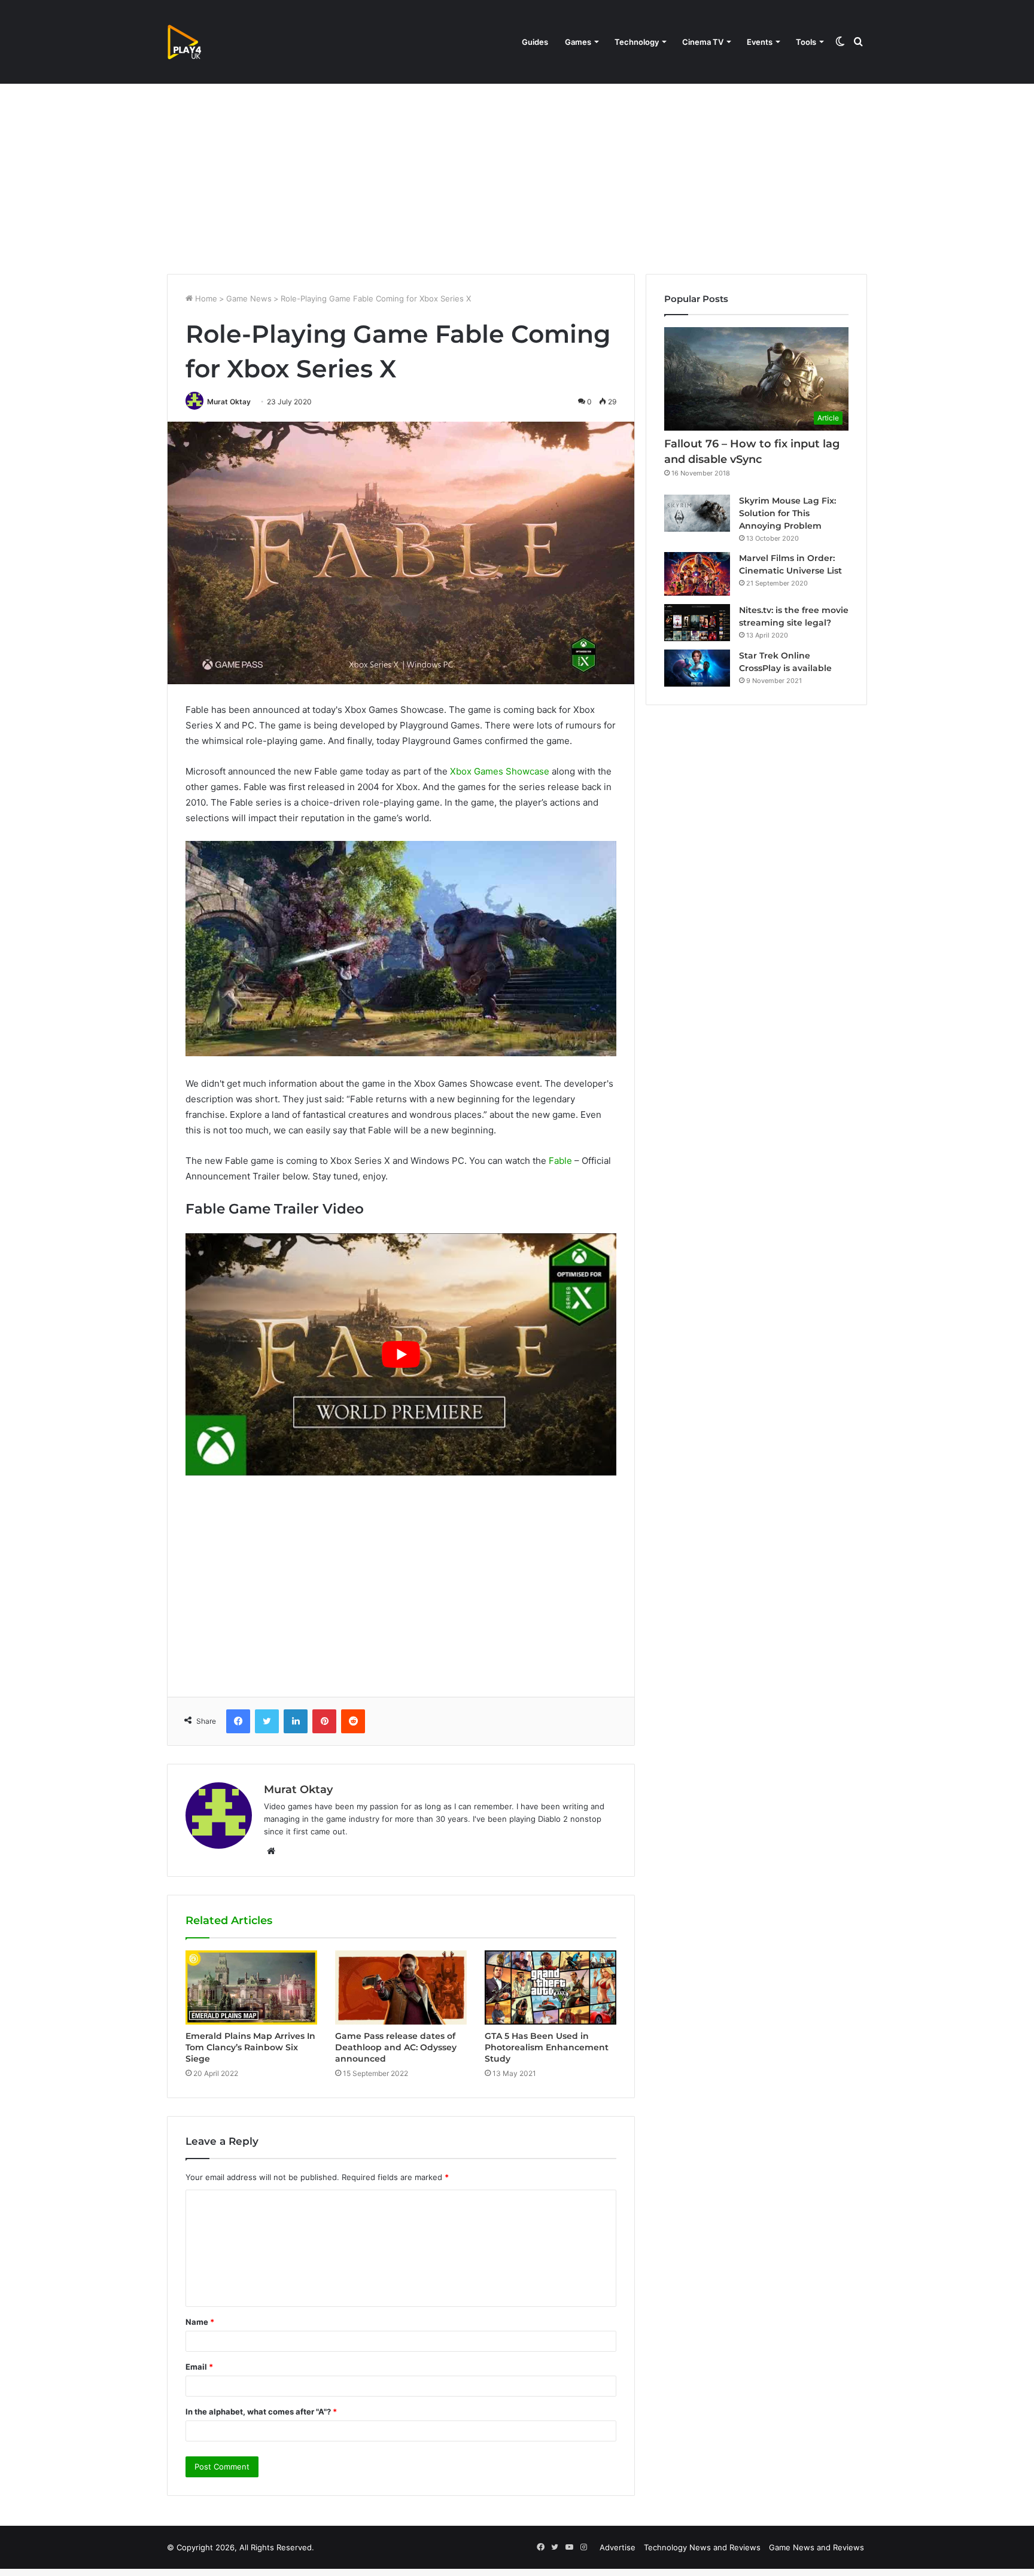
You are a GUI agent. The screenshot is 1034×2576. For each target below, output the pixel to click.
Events (760, 42)
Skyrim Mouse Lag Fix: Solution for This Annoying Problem (787, 513)
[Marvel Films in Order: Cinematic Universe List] (697, 574)
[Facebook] (238, 1721)
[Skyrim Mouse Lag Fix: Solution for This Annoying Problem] (697, 513)
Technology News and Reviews (702, 2547)
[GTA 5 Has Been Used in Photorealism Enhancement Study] (551, 1987)
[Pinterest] (324, 1721)
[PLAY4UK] (195, 42)
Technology (637, 42)
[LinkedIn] (296, 1721)
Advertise (618, 2547)
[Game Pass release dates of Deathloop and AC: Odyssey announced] (401, 1987)
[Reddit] (353, 1721)
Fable (560, 1161)
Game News (249, 298)
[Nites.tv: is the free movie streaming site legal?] (697, 623)
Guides (535, 42)
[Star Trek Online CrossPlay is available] (697, 668)
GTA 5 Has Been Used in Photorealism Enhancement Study (547, 2047)
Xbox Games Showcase (500, 771)
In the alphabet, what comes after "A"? (261, 2412)
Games (578, 42)
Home (205, 298)
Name (200, 2322)
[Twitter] (267, 1721)
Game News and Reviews (816, 2547)
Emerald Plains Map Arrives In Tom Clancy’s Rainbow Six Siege (250, 2047)
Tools (806, 42)
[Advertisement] (517, 172)
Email (199, 2367)
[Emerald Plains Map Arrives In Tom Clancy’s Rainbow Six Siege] (251, 1987)
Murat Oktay (229, 402)
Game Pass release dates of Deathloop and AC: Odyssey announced (396, 2047)
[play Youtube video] (401, 1354)
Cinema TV (703, 42)
